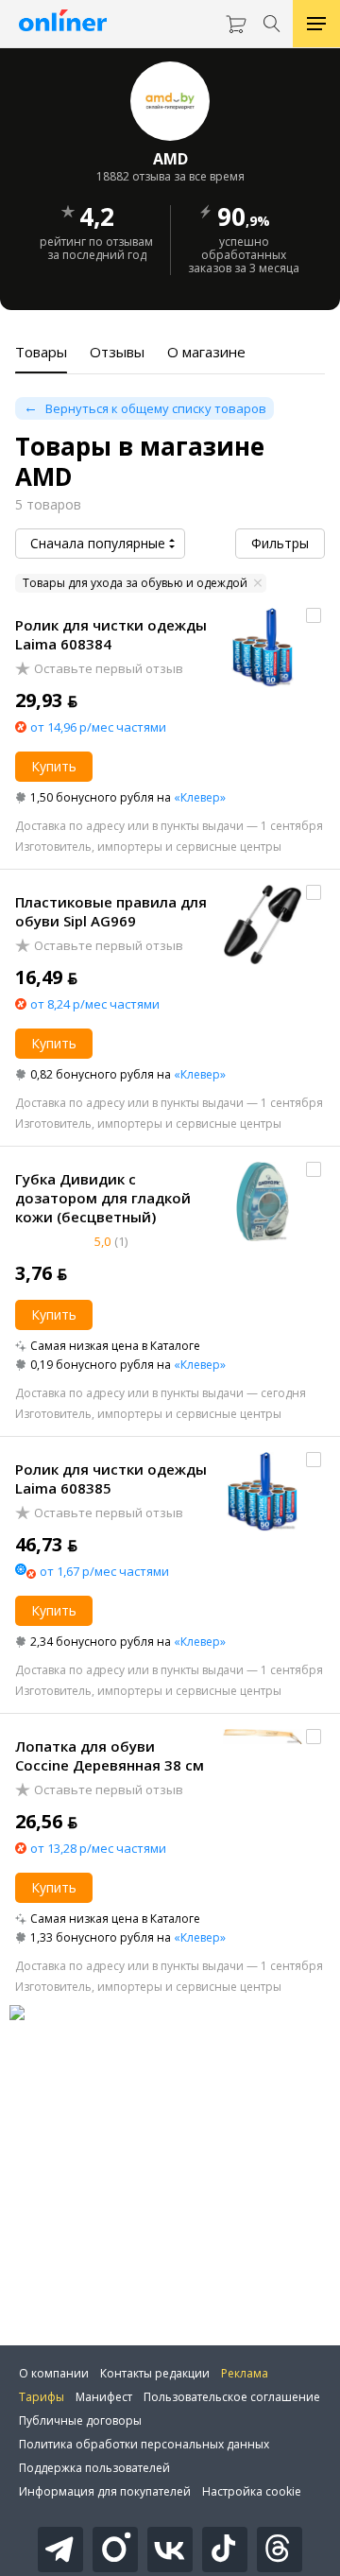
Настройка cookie (252, 2491)
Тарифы (42, 2397)
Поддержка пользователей (94, 2468)
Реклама (245, 2373)
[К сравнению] (314, 615)
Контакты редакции (155, 2373)
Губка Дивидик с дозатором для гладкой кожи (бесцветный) (103, 1198)
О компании (54, 2373)
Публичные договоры (80, 2420)
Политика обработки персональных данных (144, 2444)
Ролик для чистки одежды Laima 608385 (111, 1478)
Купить (54, 766)
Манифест (104, 2397)
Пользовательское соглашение (232, 2397)
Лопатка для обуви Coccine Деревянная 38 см (110, 1755)
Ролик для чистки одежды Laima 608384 (111, 634)
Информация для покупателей (105, 2491)
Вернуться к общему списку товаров (156, 408)
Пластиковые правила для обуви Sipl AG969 (111, 911)
